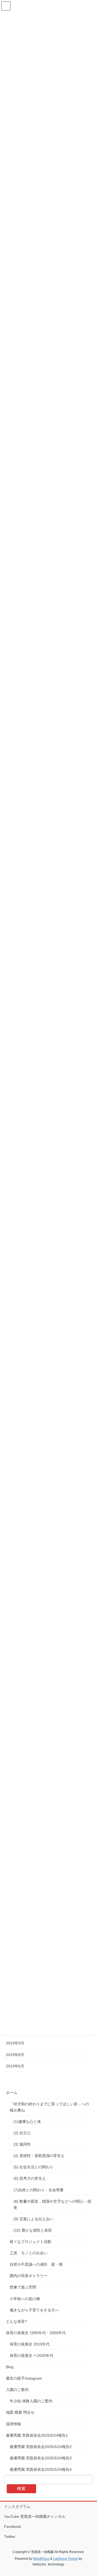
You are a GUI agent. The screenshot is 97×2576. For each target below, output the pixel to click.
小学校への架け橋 (25, 2299)
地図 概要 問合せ (20, 2412)
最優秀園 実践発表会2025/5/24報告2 (41, 2447)
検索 (21, 2488)
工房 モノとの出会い (29, 2253)
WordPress (41, 2559)
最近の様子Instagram (24, 2378)
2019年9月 (15, 2043)
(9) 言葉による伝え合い (33, 2219)
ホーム (12, 2093)
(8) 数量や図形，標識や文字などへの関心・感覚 (52, 2204)
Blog (10, 2367)
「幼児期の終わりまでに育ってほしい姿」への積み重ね (49, 2107)
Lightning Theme (65, 2559)
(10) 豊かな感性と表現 (33, 2230)
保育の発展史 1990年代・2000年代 (36, 2333)
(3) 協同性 (22, 2144)
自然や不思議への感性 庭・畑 (36, 2264)
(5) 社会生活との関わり (33, 2167)
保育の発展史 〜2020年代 (32, 2356)
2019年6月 (15, 2066)
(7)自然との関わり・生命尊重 (39, 2190)
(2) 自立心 (22, 2133)
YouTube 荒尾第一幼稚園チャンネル (35, 2516)
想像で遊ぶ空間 (23, 2287)
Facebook (13, 2526)
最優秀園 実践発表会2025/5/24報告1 (37, 2435)
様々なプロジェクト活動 (30, 2242)
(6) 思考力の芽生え (30, 2178)
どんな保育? (16, 2321)
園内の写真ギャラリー (29, 2276)
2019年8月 (15, 2055)
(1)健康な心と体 (27, 2122)
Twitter (10, 2537)
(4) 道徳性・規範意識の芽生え (40, 2156)
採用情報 (13, 2424)
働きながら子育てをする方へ (34, 2310)
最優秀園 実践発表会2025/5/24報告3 (41, 2458)
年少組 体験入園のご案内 (31, 2401)
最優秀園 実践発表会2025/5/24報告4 (41, 2469)
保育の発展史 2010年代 (30, 2344)
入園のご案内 (17, 2390)
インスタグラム (17, 2506)
